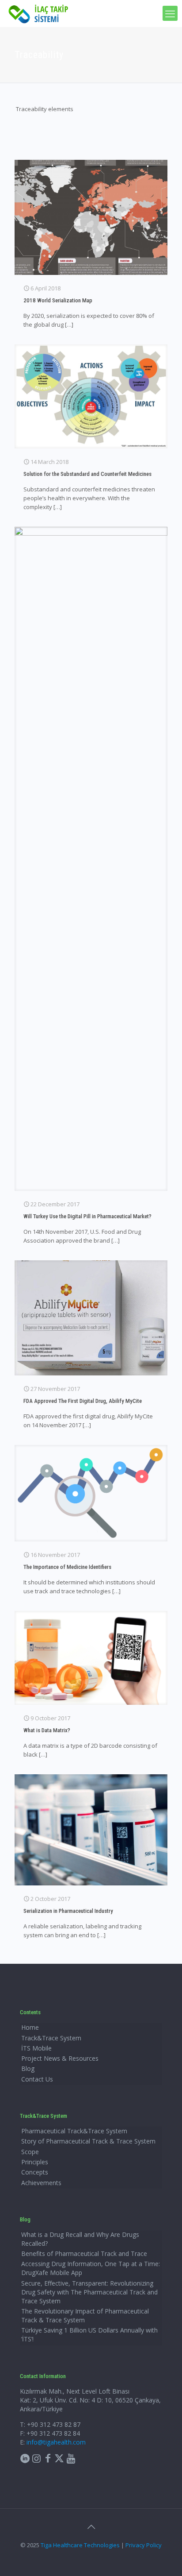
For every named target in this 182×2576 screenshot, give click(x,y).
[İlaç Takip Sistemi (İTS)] (38, 13)
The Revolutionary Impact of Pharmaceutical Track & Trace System (85, 2315)
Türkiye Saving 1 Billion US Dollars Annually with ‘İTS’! (89, 2335)
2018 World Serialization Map (58, 300)
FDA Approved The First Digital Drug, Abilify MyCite (83, 1401)
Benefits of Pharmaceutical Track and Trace (84, 2254)
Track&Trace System (51, 2038)
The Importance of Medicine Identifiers (67, 1567)
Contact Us (37, 2079)
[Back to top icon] (91, 2527)
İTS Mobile (36, 2048)
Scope (30, 2152)
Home (30, 2027)
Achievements (41, 2183)
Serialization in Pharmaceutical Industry (68, 1911)
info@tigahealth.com (56, 2442)
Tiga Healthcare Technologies (80, 2545)
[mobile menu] (170, 13)
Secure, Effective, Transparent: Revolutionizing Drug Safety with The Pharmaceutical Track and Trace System (89, 2292)
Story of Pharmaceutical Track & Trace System (88, 2141)
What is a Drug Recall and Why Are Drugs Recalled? (80, 2239)
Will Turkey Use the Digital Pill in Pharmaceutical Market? (87, 1216)
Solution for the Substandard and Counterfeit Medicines (87, 474)
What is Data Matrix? (47, 1730)
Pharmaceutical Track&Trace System (74, 2131)
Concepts (35, 2172)
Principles (35, 2162)
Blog (28, 2068)
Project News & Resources (60, 2058)
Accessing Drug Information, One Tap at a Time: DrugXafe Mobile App (91, 2268)
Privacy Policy (144, 2545)
